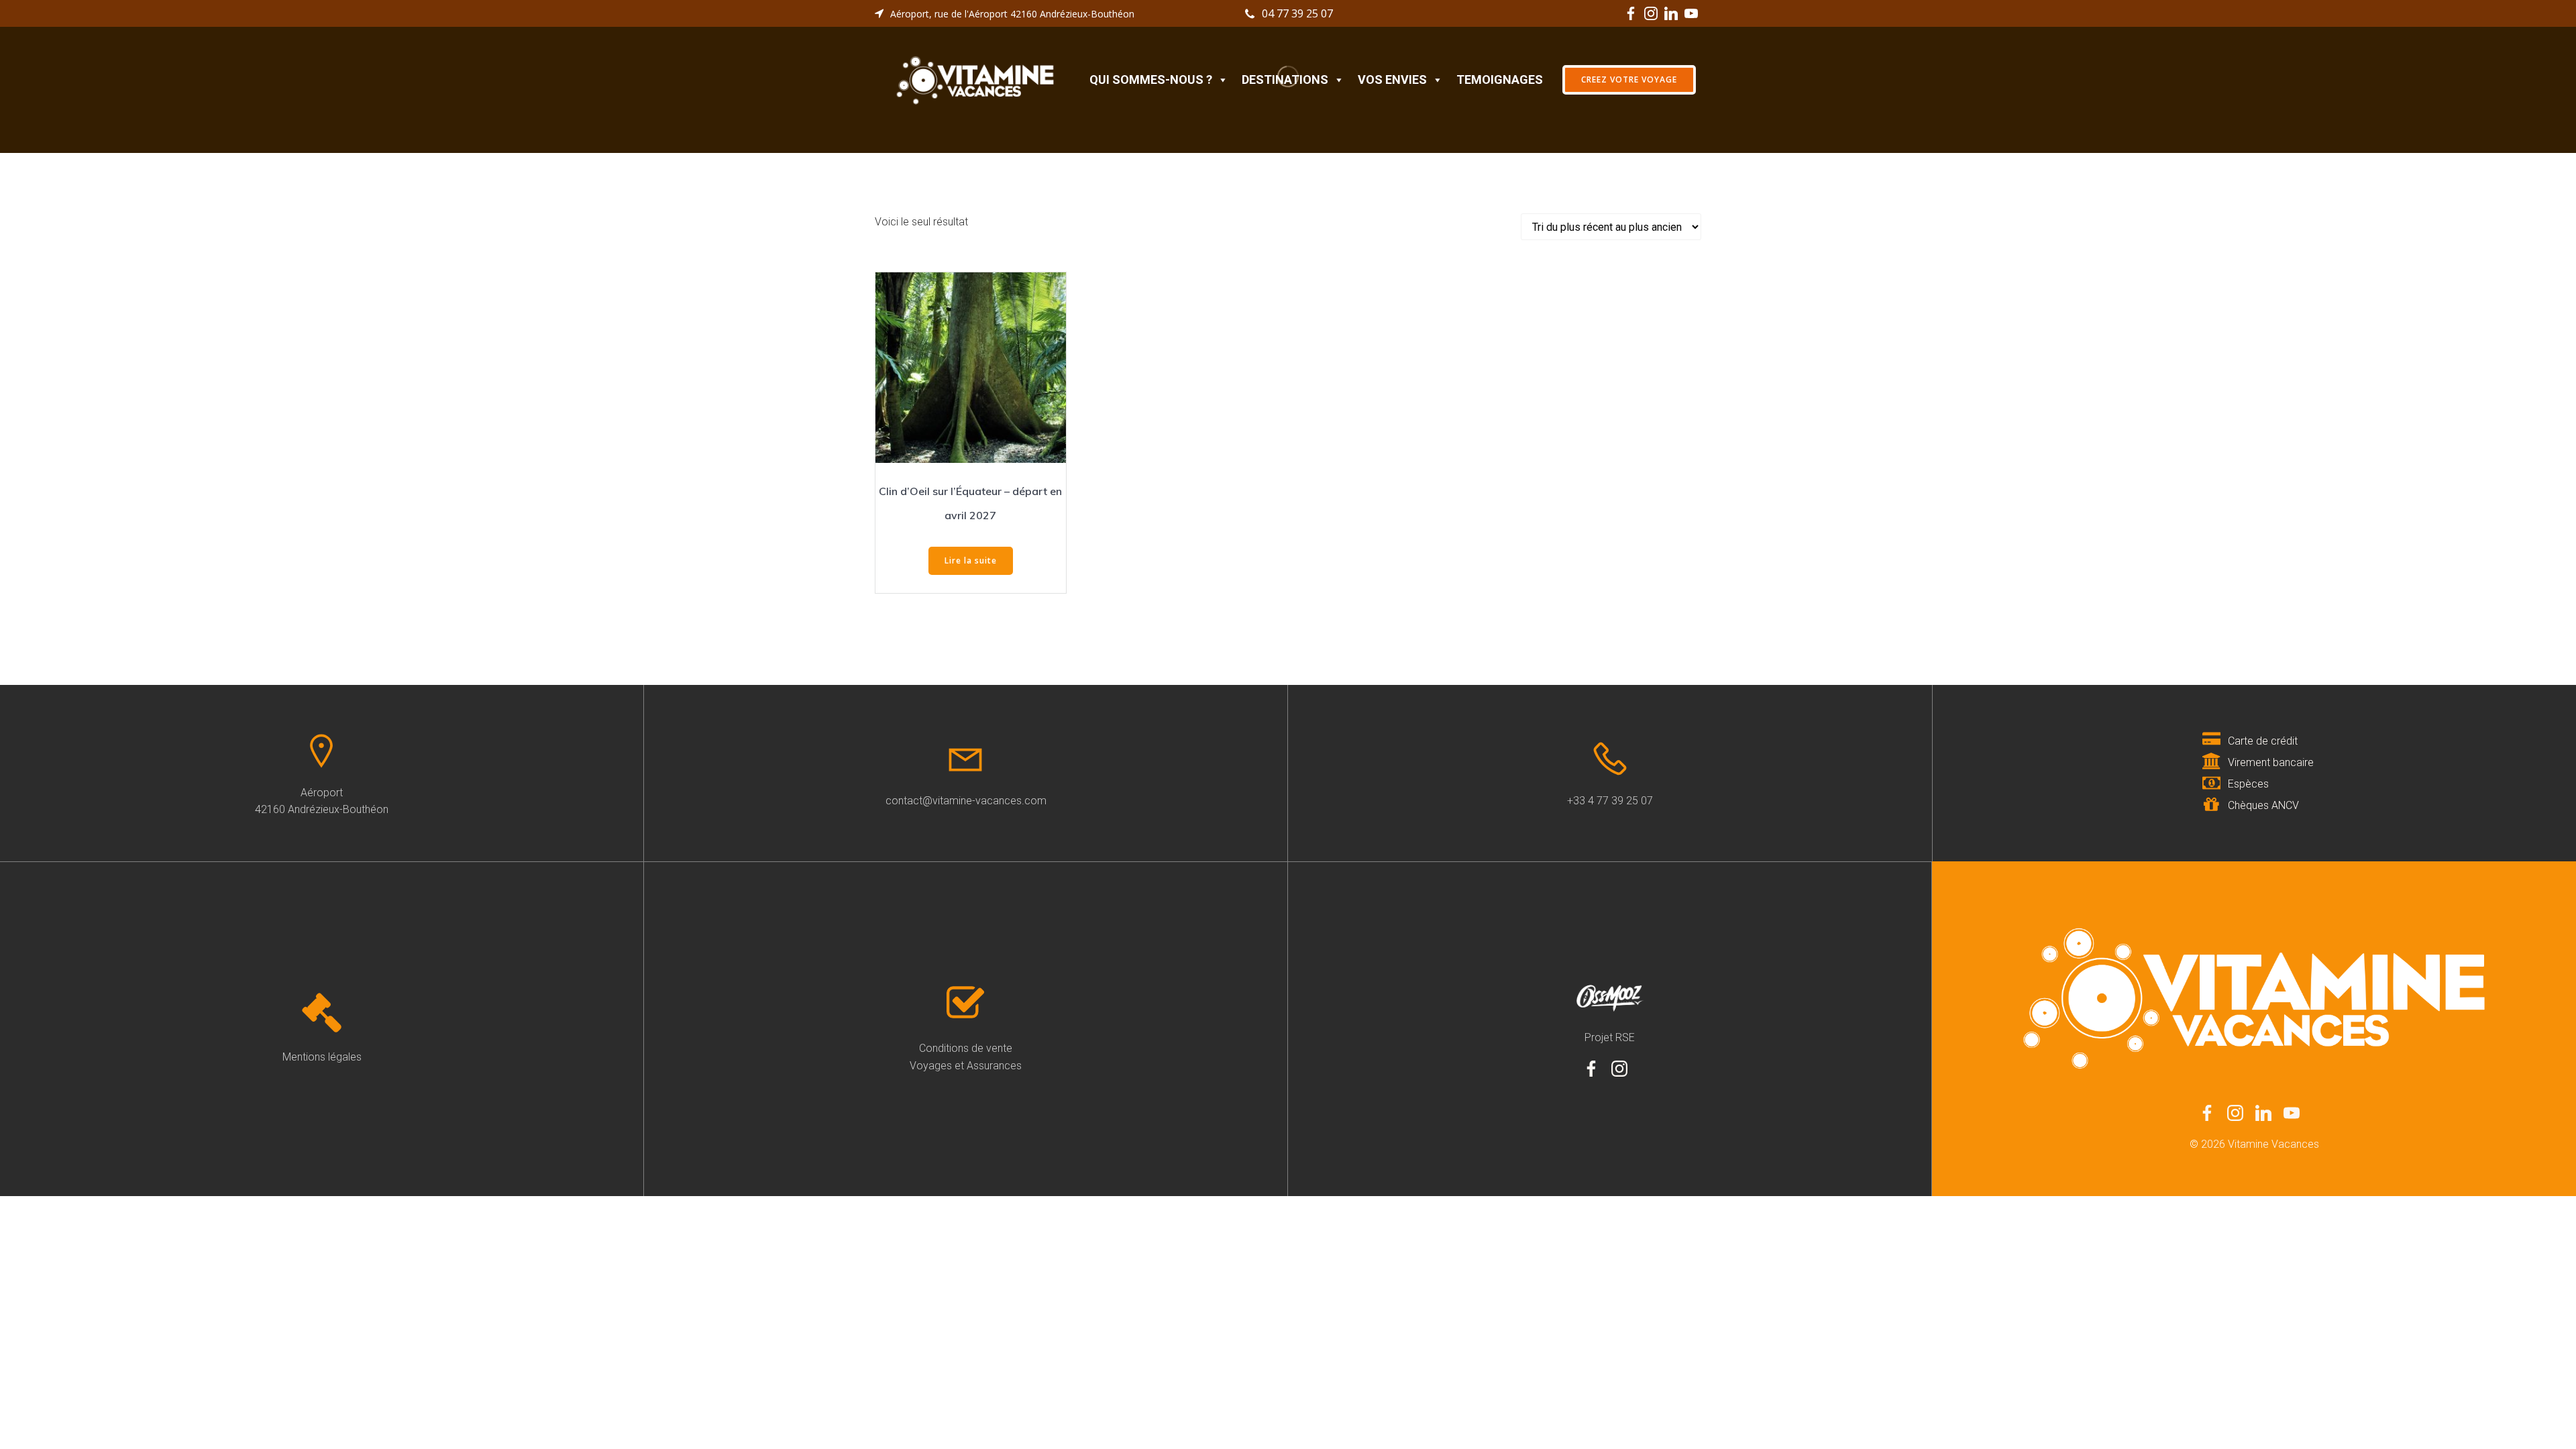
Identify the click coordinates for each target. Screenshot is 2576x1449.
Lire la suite (971, 560)
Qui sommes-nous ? (1151, 79)
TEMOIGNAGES (1500, 79)
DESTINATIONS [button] (1285, 79)
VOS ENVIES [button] (1392, 79)
